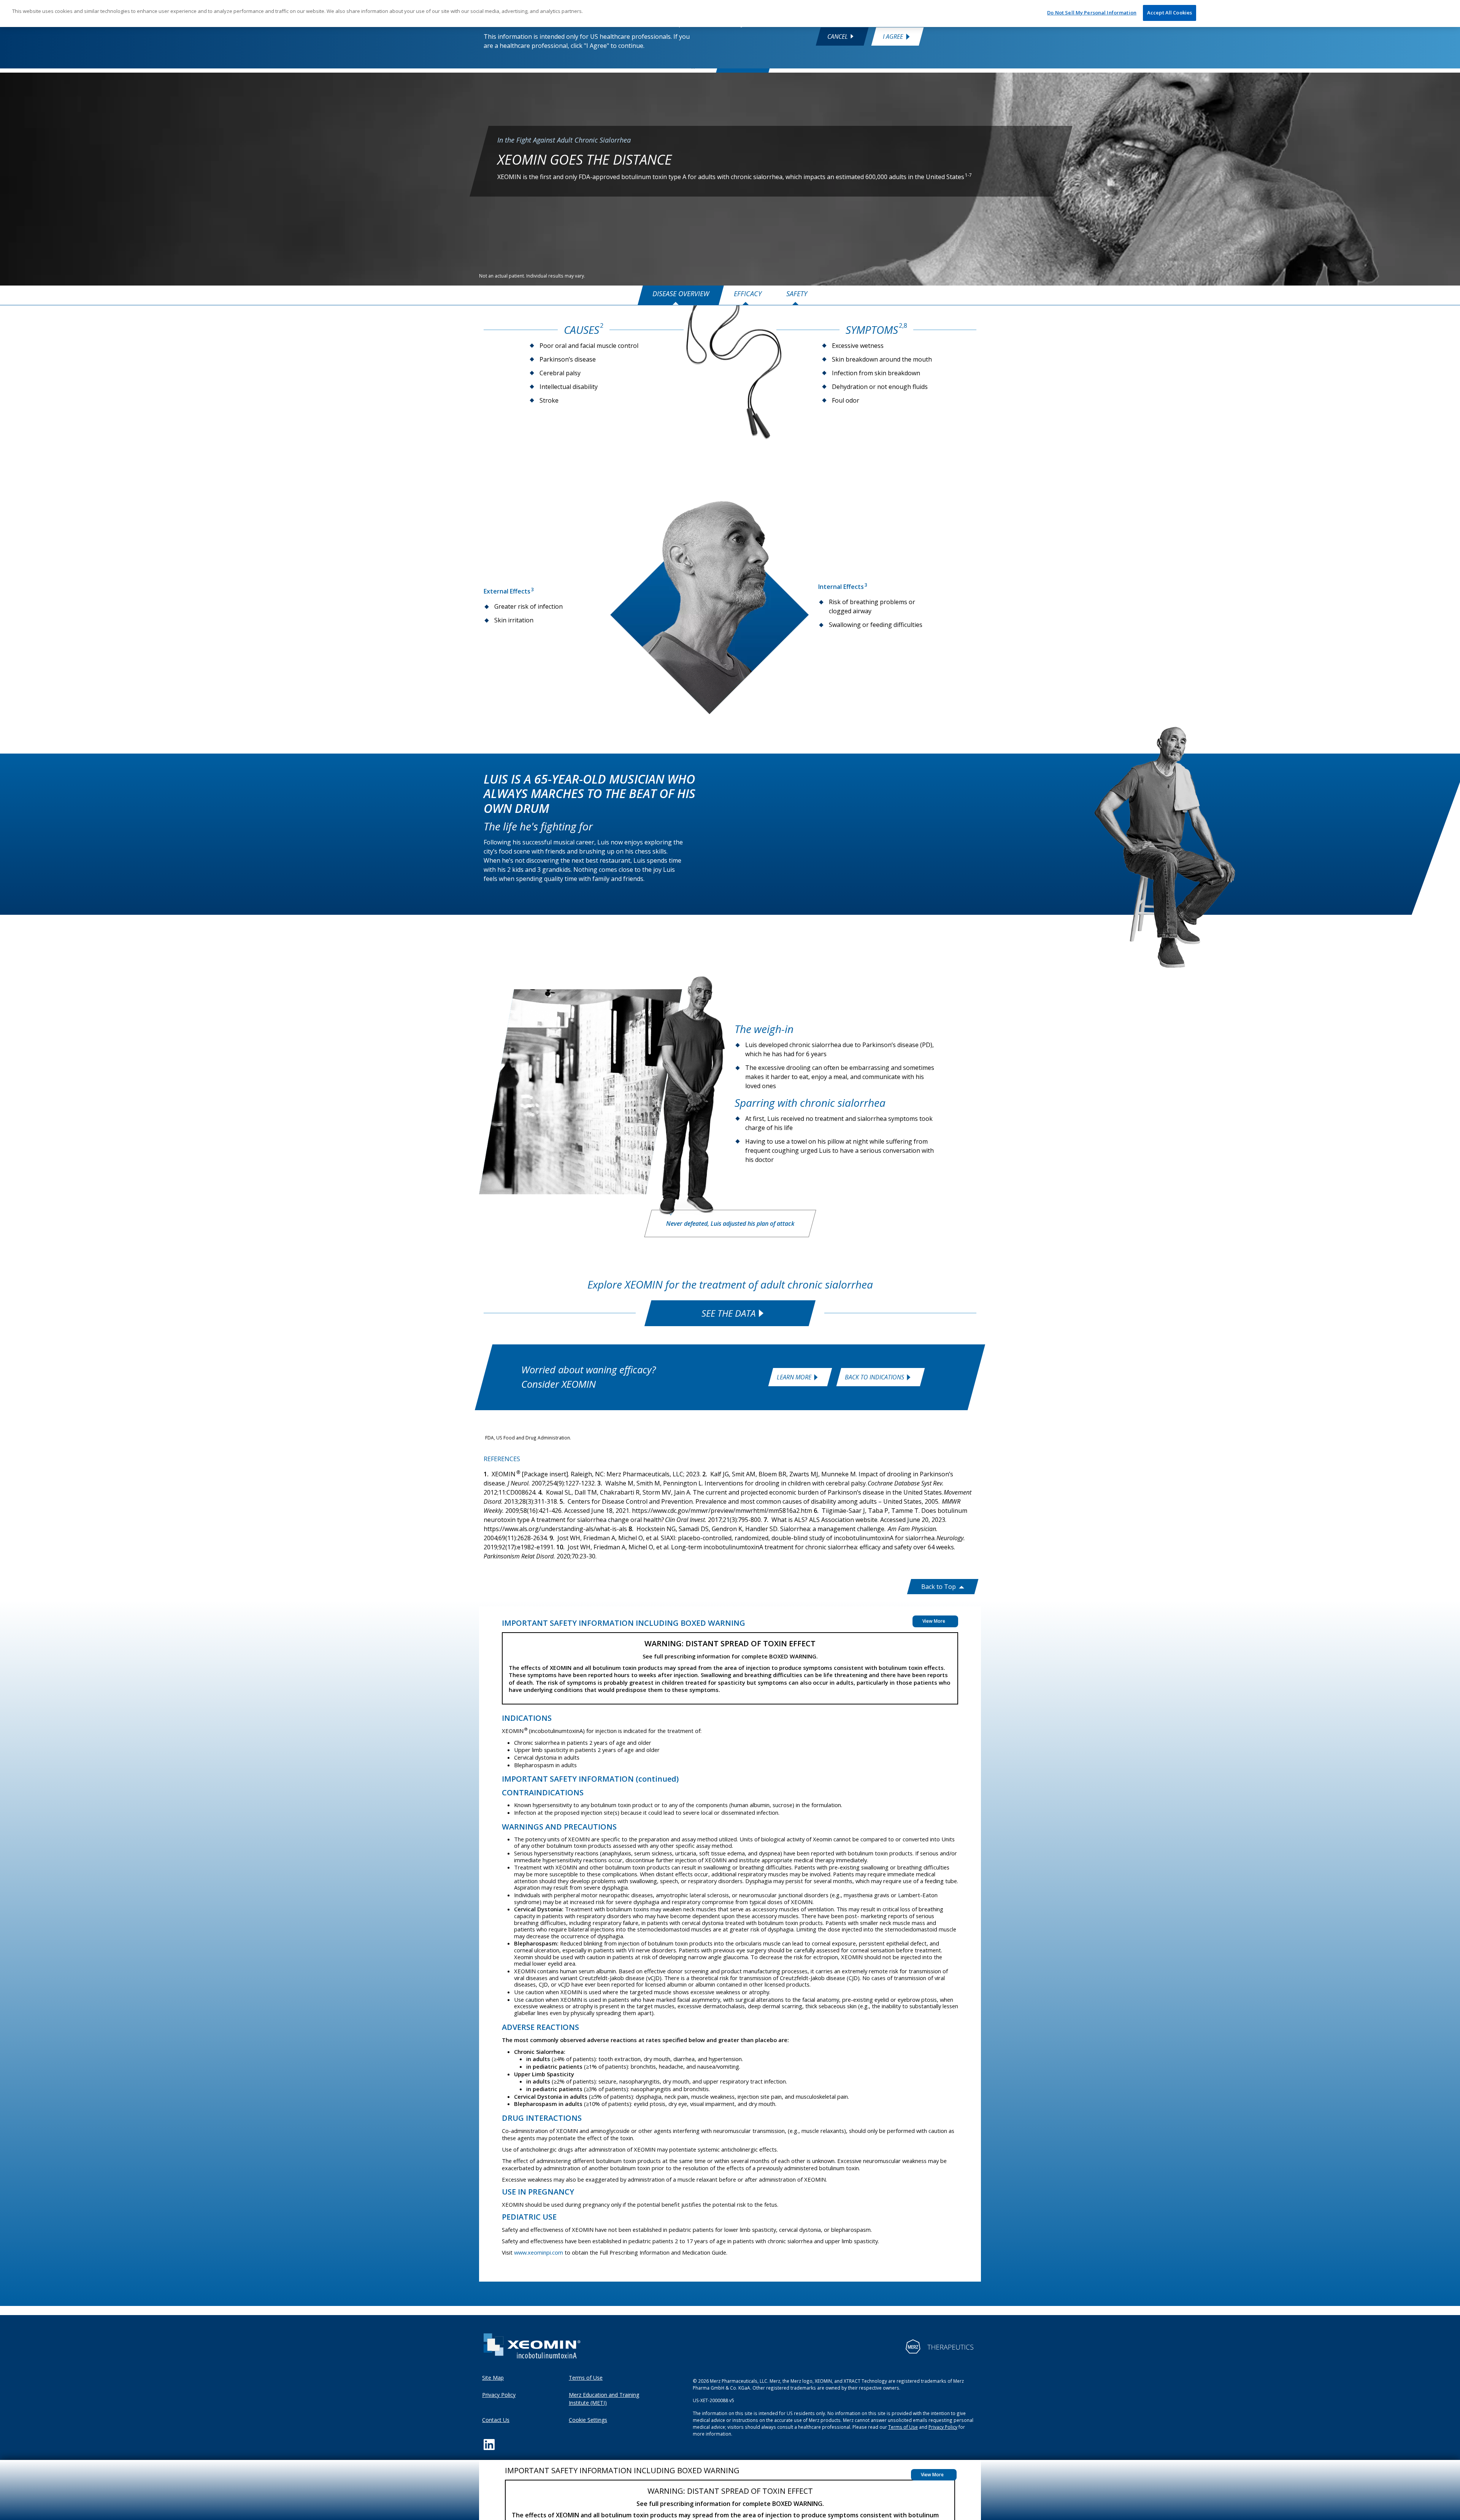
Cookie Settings (588, 2420)
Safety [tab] (797, 294)
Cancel (838, 36)
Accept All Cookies (1170, 13)
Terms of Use (586, 2378)
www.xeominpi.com (539, 2252)
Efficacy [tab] (748, 294)
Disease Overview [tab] (681, 294)
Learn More (794, 1377)
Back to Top (939, 1587)
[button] (934, 2475)
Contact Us (496, 2420)
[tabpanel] (730, 876)
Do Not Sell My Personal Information (1092, 13)
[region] (730, 13)
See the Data (728, 1313)
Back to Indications (874, 1377)
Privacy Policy (499, 2395)
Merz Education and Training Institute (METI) (604, 2399)
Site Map (493, 2378)
